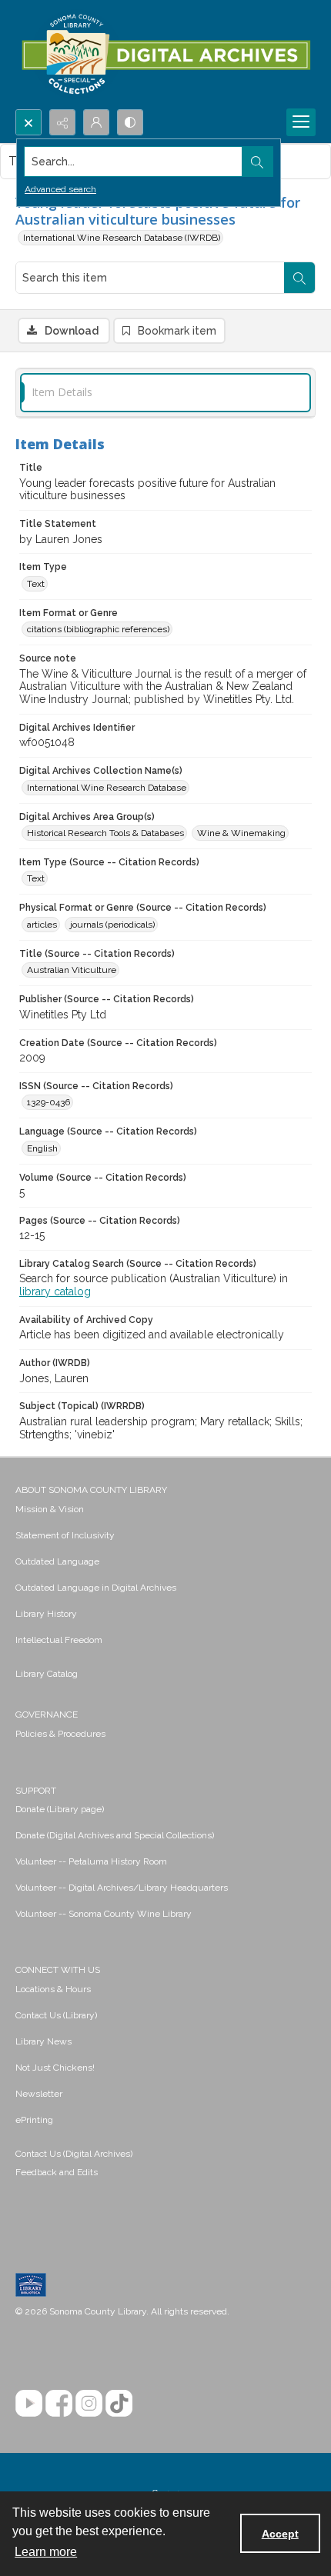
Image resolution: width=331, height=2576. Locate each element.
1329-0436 (48, 1102)
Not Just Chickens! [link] (55, 2068)
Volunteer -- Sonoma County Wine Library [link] (104, 1914)
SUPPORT (36, 1791)
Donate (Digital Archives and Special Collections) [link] (115, 1835)
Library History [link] (46, 1614)
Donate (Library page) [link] (60, 1809)
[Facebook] (59, 2403)
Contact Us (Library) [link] (56, 2015)
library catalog (55, 1291)
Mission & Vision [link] (50, 1509)
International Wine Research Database (107, 788)
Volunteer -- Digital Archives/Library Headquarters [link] (122, 1888)
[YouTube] (29, 2403)
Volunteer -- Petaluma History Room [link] (91, 1861)
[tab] (165, 393)
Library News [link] (43, 2041)
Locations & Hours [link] (53, 1989)
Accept (280, 2534)
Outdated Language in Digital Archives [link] (96, 1588)
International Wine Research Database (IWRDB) (122, 238)
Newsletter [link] (39, 2094)
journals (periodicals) (112, 925)
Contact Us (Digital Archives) (74, 2154)
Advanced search (60, 189)
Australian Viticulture (72, 970)
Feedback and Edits (57, 2172)
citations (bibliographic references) (98, 629)
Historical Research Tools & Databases (105, 833)
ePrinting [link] (34, 2120)
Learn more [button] (46, 2552)
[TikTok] (119, 2403)
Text (36, 584)
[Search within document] (299, 278)
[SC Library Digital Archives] (165, 55)
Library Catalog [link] (47, 1674)
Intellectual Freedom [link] (59, 1640)
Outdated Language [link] (57, 1561)
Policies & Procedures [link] (60, 1734)
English (42, 1148)
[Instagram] (89, 2403)
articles (42, 925)
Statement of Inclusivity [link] (65, 1535)
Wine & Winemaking (241, 833)
